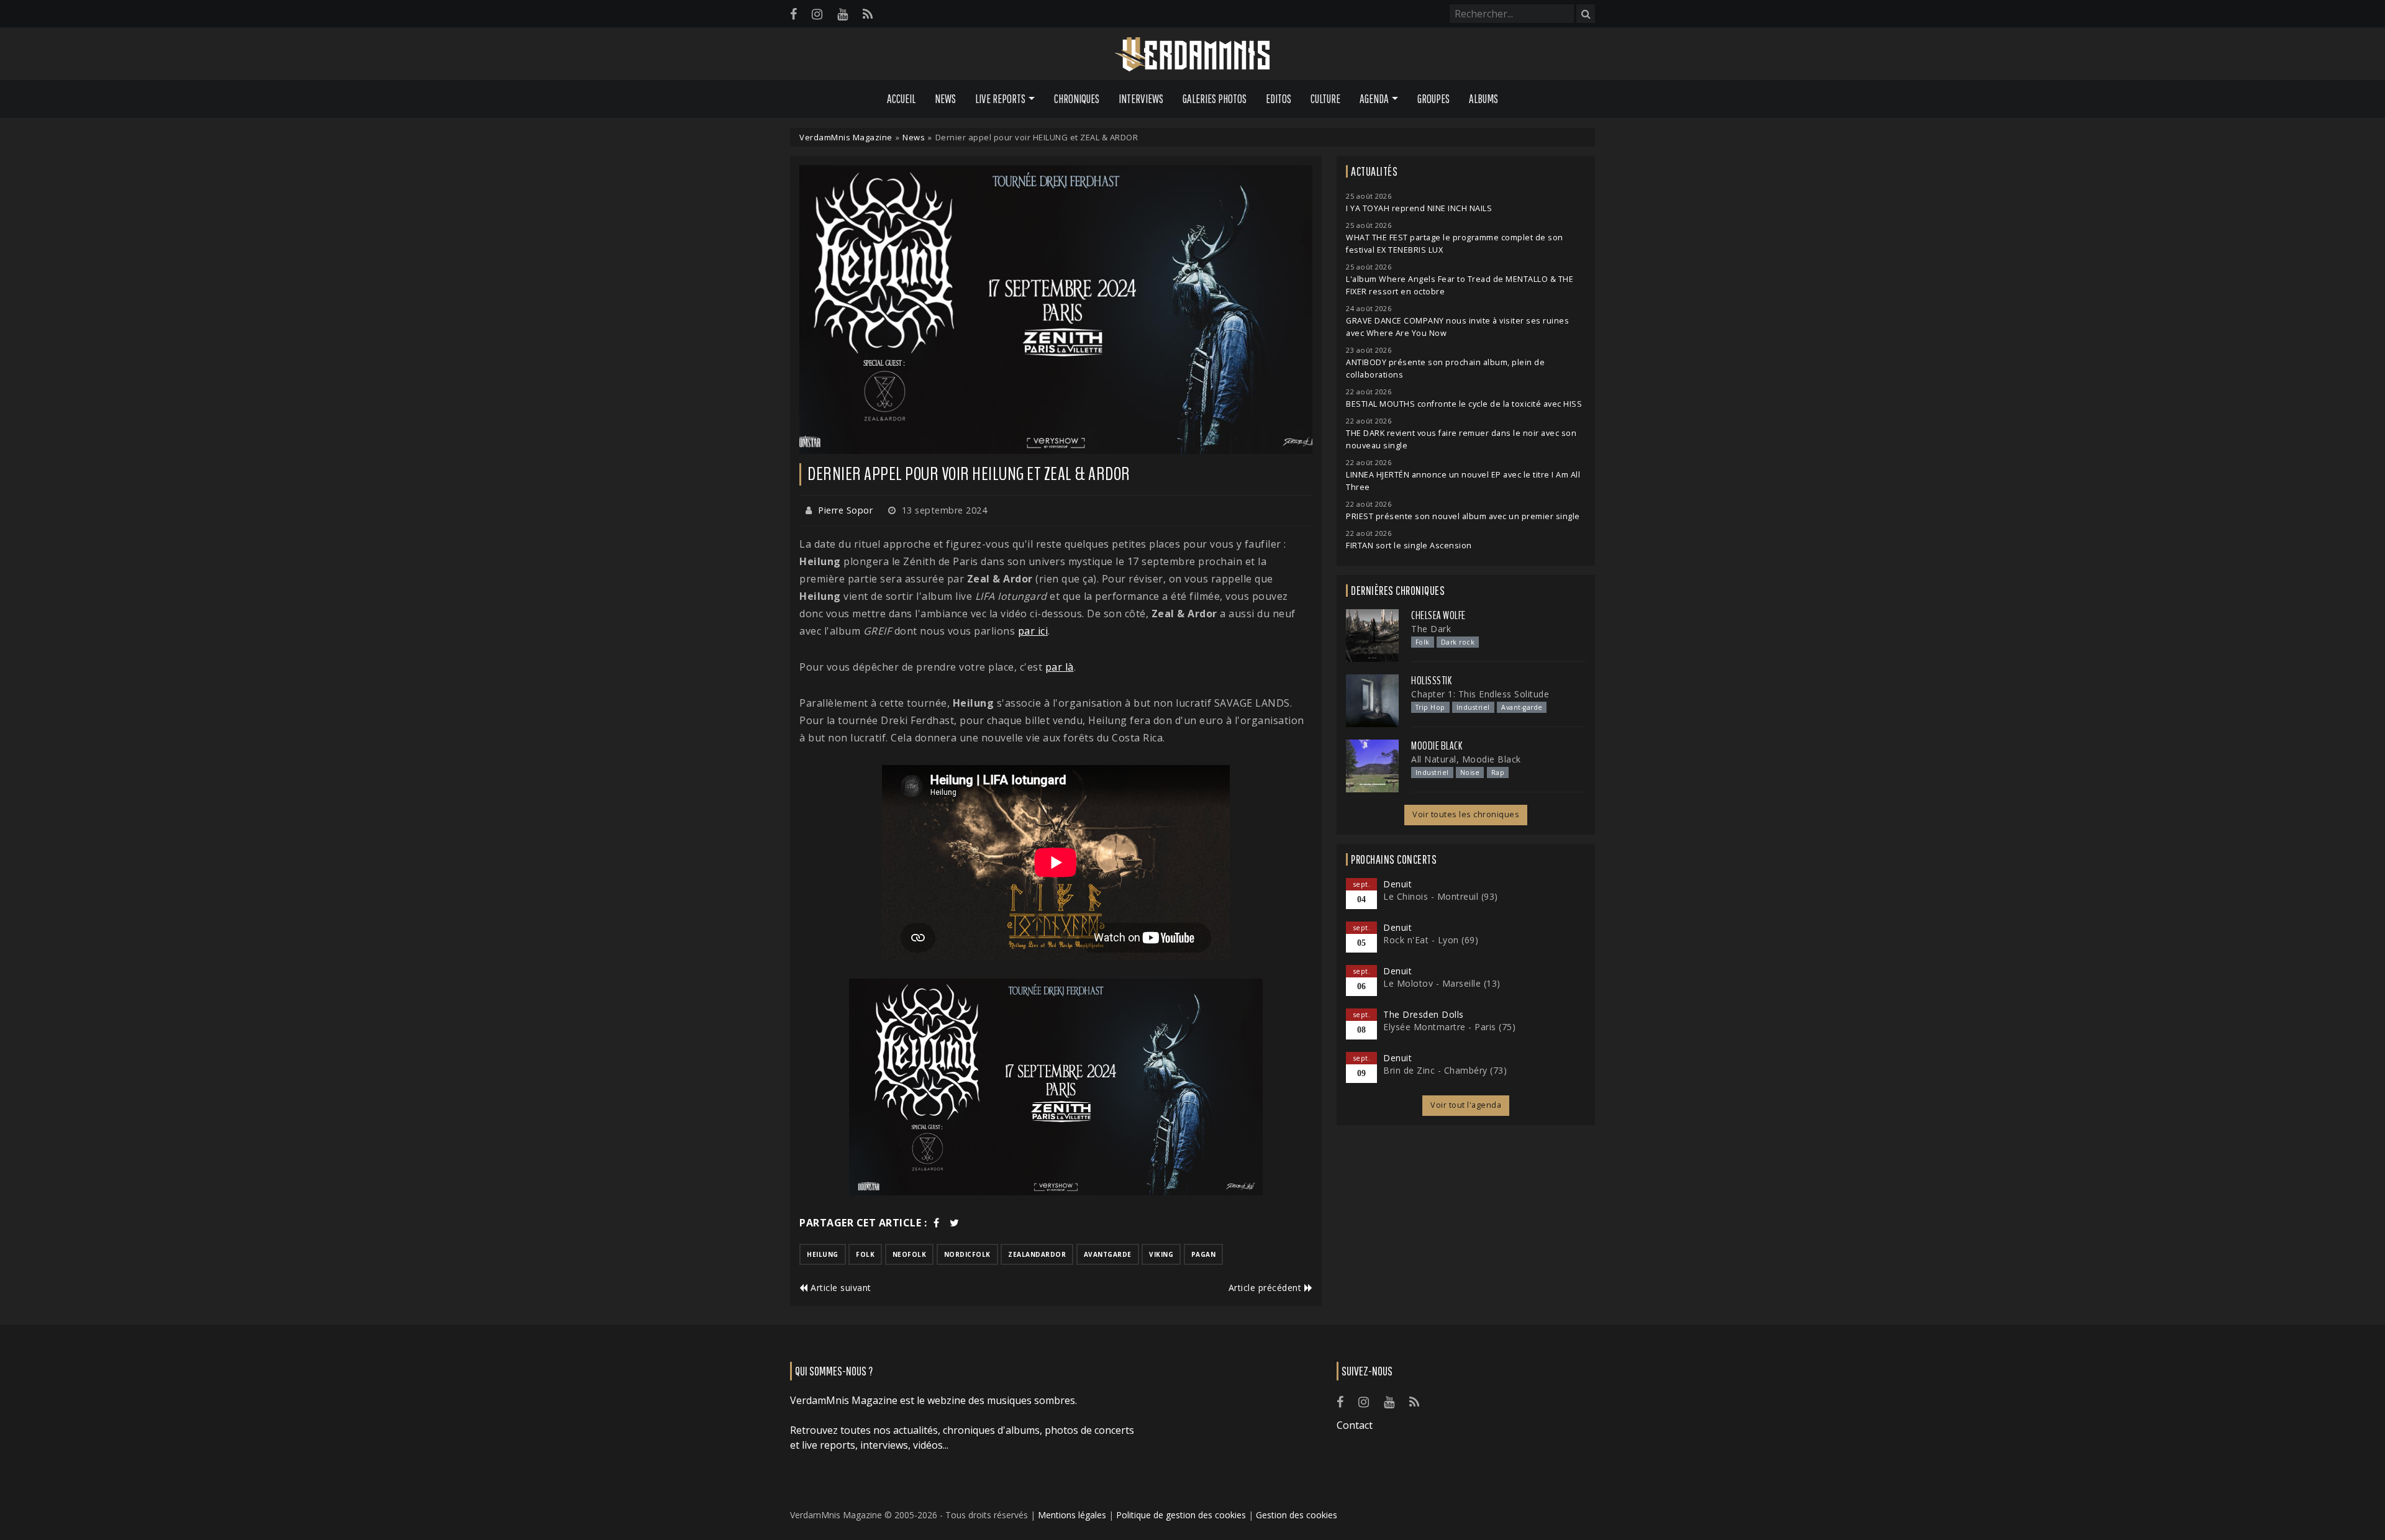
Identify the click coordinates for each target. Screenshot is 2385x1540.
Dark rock (1458, 642)
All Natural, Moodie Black (1466, 759)
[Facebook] (793, 14)
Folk (1423, 642)
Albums (1483, 99)
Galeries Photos (1215, 99)
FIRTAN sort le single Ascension (1409, 546)
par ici (1033, 631)
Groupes (1433, 99)
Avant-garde (1522, 707)
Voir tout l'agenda (1466, 1105)
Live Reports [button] (1000, 99)
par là (1060, 667)
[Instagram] (817, 14)
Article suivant (840, 1288)
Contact (1355, 1425)
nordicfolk (967, 1254)
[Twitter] (955, 1223)
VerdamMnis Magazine (846, 137)
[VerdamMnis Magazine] (1192, 55)
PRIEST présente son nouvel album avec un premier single (1463, 516)
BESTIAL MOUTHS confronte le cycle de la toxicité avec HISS (1464, 404)
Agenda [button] (1374, 99)
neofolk (910, 1254)
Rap (1498, 772)
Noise (1470, 772)
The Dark (1431, 629)
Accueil (901, 99)
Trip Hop (1430, 707)
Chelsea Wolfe (1438, 615)
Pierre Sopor (845, 510)
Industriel (1473, 707)
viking (1161, 1254)
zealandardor (1037, 1254)
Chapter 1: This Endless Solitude (1480, 694)
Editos (1279, 99)
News (945, 99)
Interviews (1141, 99)
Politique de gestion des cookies (1181, 1515)
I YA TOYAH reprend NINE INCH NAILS (1419, 208)
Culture (1325, 99)
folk (865, 1254)
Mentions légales (1072, 1515)
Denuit (1397, 884)
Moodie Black (1437, 746)
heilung (823, 1254)
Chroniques (1077, 99)
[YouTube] (843, 14)
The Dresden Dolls (1424, 1014)
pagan (1204, 1254)
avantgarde (1108, 1254)
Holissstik (1431, 681)
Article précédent (1266, 1288)
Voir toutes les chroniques (1466, 814)
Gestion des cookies (1297, 1515)
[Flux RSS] (868, 14)
